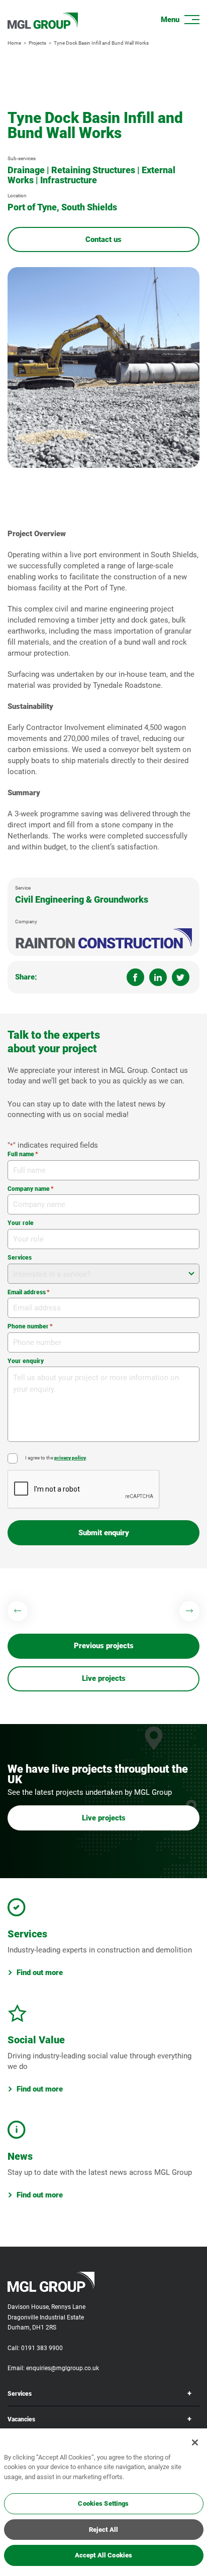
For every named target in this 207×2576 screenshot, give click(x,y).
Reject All (103, 2530)
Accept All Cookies (103, 2555)
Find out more (40, 1973)
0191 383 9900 (42, 2348)
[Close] (195, 2442)
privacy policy (70, 1458)
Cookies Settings (103, 2503)
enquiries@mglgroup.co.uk (63, 2368)
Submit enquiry (104, 1533)
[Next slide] (189, 1611)
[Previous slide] (18, 1611)
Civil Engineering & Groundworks (82, 899)
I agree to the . (56, 1458)
